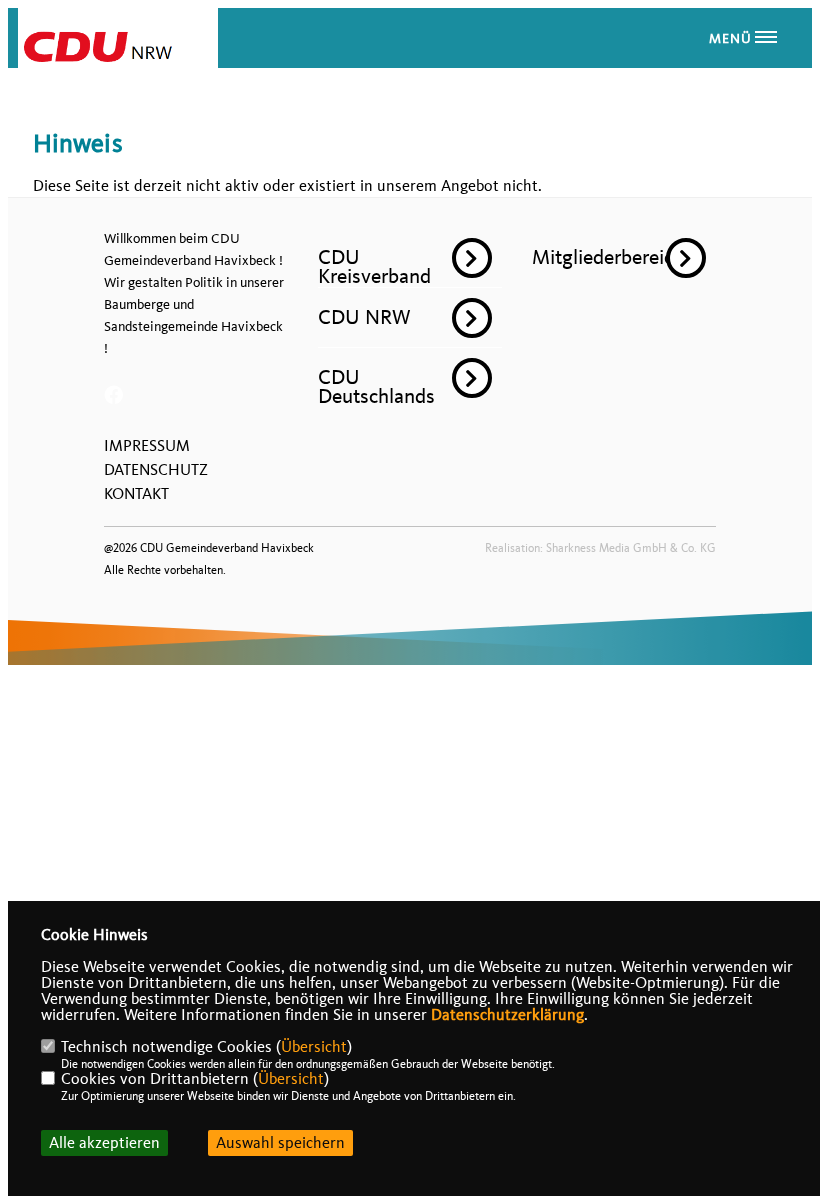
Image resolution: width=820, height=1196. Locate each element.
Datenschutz (156, 470)
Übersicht (314, 1047)
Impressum (147, 446)
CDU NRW (364, 317)
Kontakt (136, 494)
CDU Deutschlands (376, 386)
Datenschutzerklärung (507, 1015)
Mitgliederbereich (608, 257)
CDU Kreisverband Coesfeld (374, 276)
